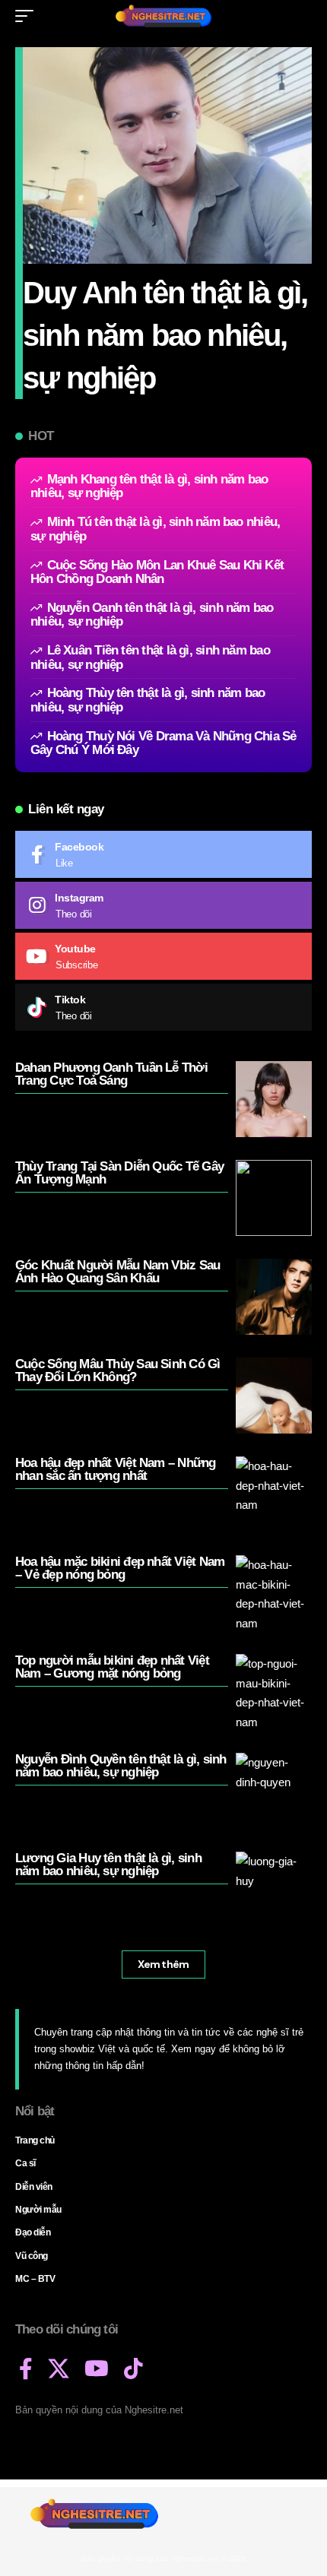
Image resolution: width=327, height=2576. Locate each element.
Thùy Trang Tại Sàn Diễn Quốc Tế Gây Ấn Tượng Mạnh (119, 1173)
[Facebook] (163, 854)
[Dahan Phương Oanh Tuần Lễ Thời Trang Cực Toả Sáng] (274, 1099)
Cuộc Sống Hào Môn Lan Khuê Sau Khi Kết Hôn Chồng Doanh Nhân (157, 572)
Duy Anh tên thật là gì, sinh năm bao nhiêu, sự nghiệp (165, 335)
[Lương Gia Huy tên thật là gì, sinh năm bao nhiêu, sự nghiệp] (274, 1890)
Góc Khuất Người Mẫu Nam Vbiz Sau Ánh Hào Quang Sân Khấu (117, 1272)
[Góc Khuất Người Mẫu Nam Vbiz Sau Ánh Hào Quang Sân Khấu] (274, 1297)
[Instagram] (163, 905)
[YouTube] (97, 2369)
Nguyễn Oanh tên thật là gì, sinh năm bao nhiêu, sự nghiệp (152, 615)
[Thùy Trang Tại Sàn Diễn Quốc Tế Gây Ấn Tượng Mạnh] (274, 1198)
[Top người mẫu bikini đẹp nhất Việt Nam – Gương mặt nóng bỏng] (274, 1692)
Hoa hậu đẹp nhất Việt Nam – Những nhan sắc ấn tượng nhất (116, 1469)
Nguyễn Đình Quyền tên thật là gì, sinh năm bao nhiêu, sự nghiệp (121, 1766)
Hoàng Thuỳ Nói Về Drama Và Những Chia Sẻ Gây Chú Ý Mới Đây (163, 743)
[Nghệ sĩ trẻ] (163, 16)
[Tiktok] (163, 1007)
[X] (59, 2369)
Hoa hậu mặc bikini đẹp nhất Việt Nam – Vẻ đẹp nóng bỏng (120, 1568)
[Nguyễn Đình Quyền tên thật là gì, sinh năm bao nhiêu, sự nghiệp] (274, 1791)
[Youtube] (163, 956)
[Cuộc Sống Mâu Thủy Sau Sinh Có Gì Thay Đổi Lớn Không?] (274, 1396)
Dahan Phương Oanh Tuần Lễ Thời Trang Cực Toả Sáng (111, 1074)
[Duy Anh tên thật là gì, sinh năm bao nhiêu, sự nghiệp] (167, 155)
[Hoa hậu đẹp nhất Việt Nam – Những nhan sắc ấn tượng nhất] (274, 1494)
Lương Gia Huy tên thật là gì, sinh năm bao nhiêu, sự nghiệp (108, 1865)
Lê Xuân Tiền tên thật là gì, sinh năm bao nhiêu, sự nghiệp (150, 657)
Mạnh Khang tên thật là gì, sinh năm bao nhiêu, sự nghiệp (149, 486)
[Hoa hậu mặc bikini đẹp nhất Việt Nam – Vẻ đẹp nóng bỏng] (274, 1593)
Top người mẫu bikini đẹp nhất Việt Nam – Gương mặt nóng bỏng (112, 1667)
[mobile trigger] (28, 16)
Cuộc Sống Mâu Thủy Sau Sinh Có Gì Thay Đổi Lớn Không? (118, 1370)
